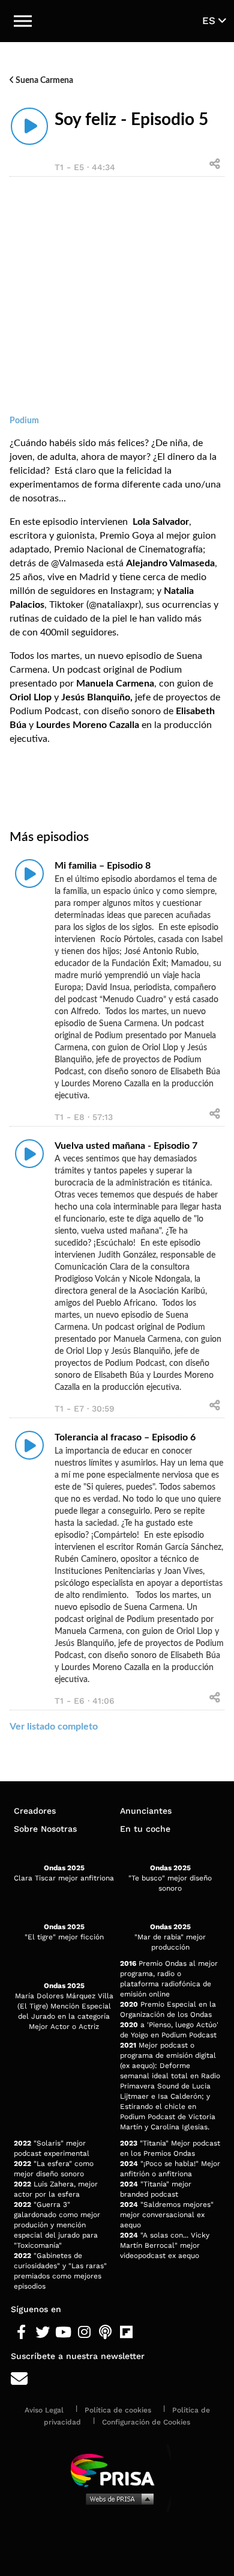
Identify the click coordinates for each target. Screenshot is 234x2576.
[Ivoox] (147, 2333)
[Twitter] (42, 2333)
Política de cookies (118, 2410)
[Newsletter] (117, 2379)
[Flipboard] (126, 2333)
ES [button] (210, 20)
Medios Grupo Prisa (117, 2498)
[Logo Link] (117, 21)
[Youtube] (63, 2333)
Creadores (35, 1811)
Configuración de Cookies (146, 2422)
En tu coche (145, 1829)
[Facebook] (21, 2333)
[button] (23, 21)
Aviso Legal (44, 2410)
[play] (29, 126)
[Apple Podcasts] (105, 2333)
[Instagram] (84, 2333)
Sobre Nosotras (45, 1829)
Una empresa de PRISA (117, 2469)
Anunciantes (146, 1811)
